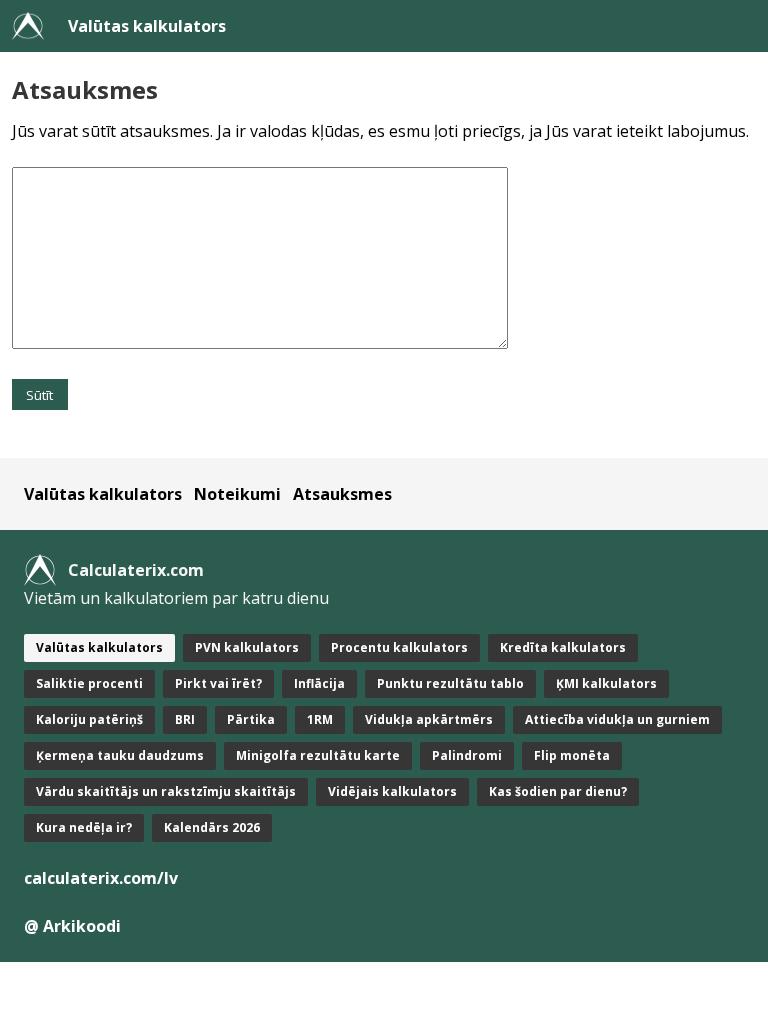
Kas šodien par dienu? (558, 791)
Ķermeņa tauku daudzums (120, 755)
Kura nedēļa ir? (84, 827)
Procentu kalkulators (399, 647)
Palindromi (467, 755)
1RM (320, 719)
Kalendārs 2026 (212, 827)
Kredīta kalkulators (563, 647)
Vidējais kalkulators (392, 791)
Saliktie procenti (89, 683)
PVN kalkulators (247, 647)
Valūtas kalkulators (147, 26)
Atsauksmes (342, 494)
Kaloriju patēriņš (89, 719)
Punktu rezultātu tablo (450, 683)
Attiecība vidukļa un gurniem (617, 719)
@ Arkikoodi (72, 926)
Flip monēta (572, 755)
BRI (185, 719)
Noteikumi (237, 494)
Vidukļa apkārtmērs (429, 719)
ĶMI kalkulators (606, 683)
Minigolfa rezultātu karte (318, 755)
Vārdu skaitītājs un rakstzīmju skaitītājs (166, 791)
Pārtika (251, 719)
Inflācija (319, 683)
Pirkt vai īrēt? (218, 683)
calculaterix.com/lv (101, 878)
